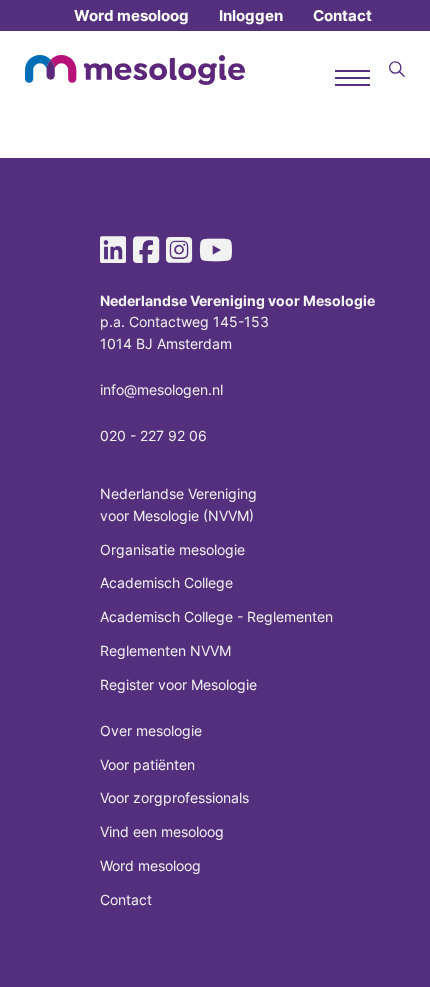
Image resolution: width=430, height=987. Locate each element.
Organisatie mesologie (172, 549)
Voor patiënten (147, 764)
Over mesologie (151, 730)
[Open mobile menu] (352, 78)
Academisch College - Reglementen (216, 616)
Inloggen (251, 15)
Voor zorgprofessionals (174, 797)
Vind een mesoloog (162, 831)
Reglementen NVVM (165, 650)
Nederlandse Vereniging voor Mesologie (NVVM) (178, 504)
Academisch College (166, 582)
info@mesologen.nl (161, 389)
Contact (342, 15)
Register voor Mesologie (178, 684)
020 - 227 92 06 (153, 435)
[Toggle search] (397, 70)
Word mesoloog (131, 15)
